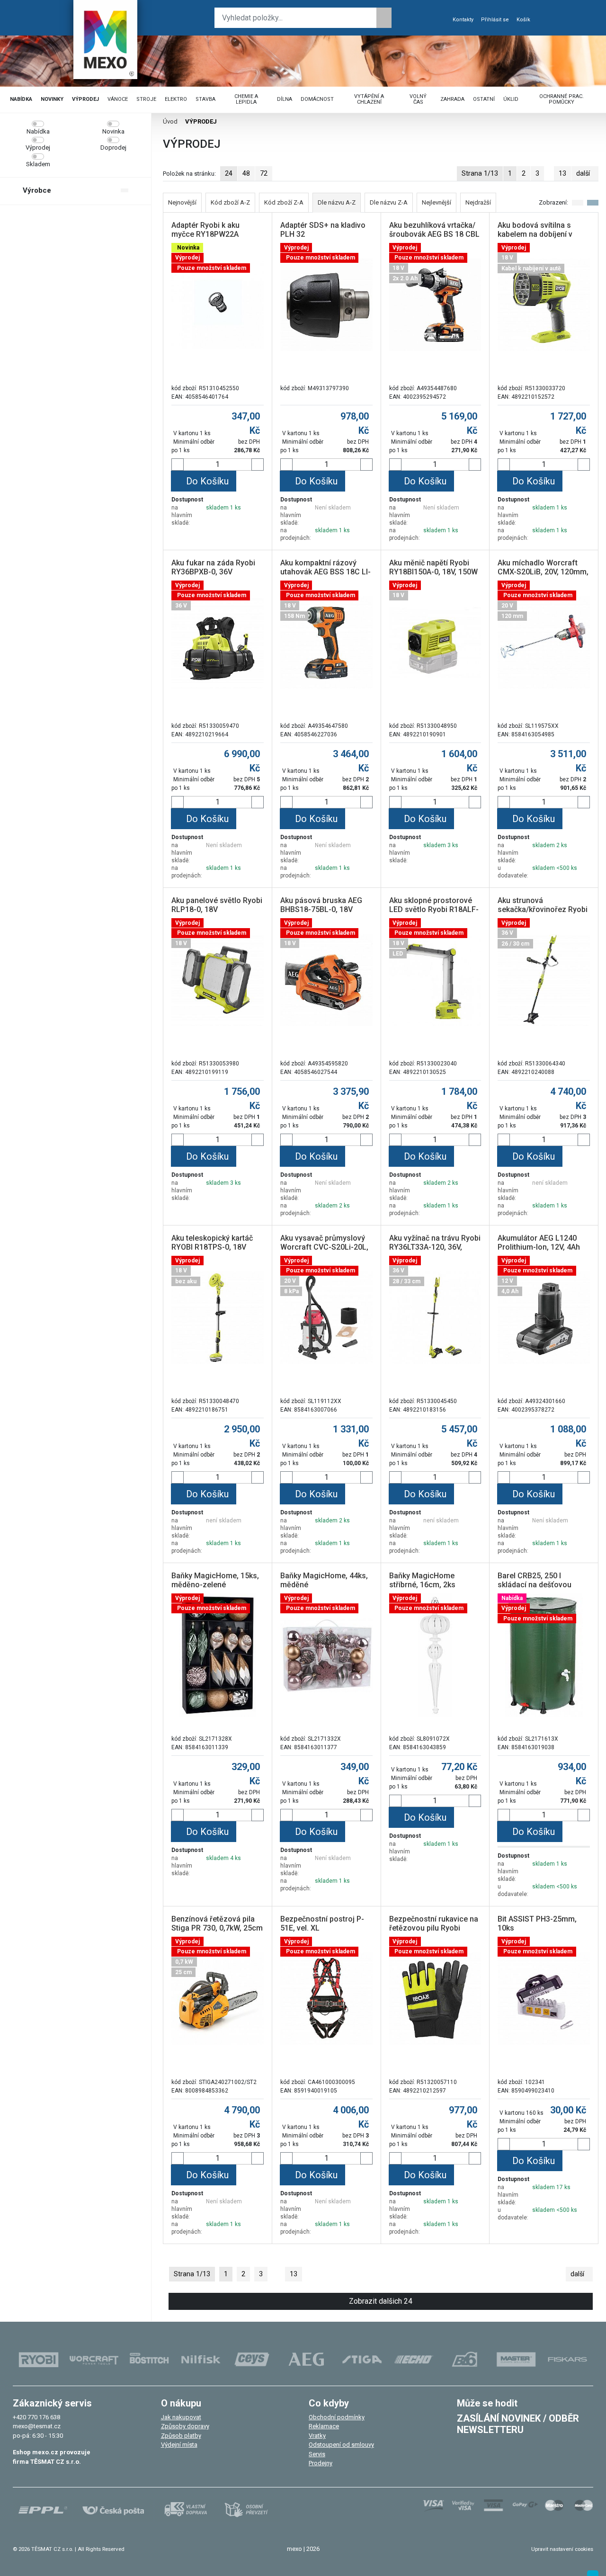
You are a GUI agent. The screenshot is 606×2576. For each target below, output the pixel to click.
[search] (384, 18)
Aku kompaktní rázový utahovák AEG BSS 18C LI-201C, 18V (325, 572)
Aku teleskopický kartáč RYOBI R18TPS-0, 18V (212, 1243)
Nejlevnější (437, 202)
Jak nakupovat (181, 2417)
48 (246, 173)
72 (264, 173)
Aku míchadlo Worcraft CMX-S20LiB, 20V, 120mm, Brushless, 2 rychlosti (543, 572)
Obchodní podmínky (337, 2417)
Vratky (317, 2436)
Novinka (113, 131)
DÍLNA (285, 99)
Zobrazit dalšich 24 (381, 2301)
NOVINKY (52, 99)
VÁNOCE (118, 99)
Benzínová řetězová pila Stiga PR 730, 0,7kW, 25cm (217, 1923)
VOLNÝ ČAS (418, 99)
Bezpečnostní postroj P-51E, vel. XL (322, 1923)
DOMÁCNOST (317, 99)
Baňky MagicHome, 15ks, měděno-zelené (215, 1580)
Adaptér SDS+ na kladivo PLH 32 (323, 230)
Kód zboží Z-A (284, 202)
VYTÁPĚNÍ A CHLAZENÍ (369, 99)
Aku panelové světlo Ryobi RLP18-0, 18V (217, 905)
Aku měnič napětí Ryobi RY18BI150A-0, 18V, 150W (433, 567)
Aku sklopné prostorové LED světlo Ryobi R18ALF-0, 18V (434, 909)
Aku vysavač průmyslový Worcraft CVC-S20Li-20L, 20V (324, 1247)
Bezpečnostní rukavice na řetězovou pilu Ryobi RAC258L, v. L (434, 1928)
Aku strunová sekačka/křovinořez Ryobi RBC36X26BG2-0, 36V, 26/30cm (543, 914)
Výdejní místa (179, 2445)
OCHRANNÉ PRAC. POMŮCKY (561, 99)
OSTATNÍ (484, 99)
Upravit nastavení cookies (562, 2549)
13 (562, 173)
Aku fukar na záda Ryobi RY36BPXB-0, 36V (213, 567)
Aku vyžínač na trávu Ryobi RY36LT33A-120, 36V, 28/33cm (435, 1247)
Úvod (170, 121)
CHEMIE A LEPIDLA (246, 99)
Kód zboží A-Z (230, 202)
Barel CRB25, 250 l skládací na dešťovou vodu (535, 1585)
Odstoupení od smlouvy (341, 2445)
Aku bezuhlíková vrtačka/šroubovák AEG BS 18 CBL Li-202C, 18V (434, 234)
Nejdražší (478, 202)
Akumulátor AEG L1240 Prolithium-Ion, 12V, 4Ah (539, 1243)
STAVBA (205, 99)
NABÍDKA (21, 99)
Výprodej (38, 148)
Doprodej (113, 148)
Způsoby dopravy (185, 2426)
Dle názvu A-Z (337, 202)
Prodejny (321, 2463)
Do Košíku (207, 481)
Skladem (38, 164)
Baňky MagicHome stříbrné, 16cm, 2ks (422, 1580)
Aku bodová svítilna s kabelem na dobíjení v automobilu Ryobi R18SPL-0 (535, 239)
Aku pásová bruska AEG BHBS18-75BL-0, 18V (321, 905)
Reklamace (324, 2426)
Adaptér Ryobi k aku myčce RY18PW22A (205, 230)
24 (229, 173)
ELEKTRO (176, 99)
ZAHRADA (452, 99)
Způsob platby (181, 2436)
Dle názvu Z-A (389, 202)
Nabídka (38, 131)
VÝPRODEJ (85, 99)
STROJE (146, 99)
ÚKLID (511, 99)
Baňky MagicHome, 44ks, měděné (324, 1580)
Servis (317, 2454)
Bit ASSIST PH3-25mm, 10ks (537, 1923)
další (583, 173)
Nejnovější (182, 202)
